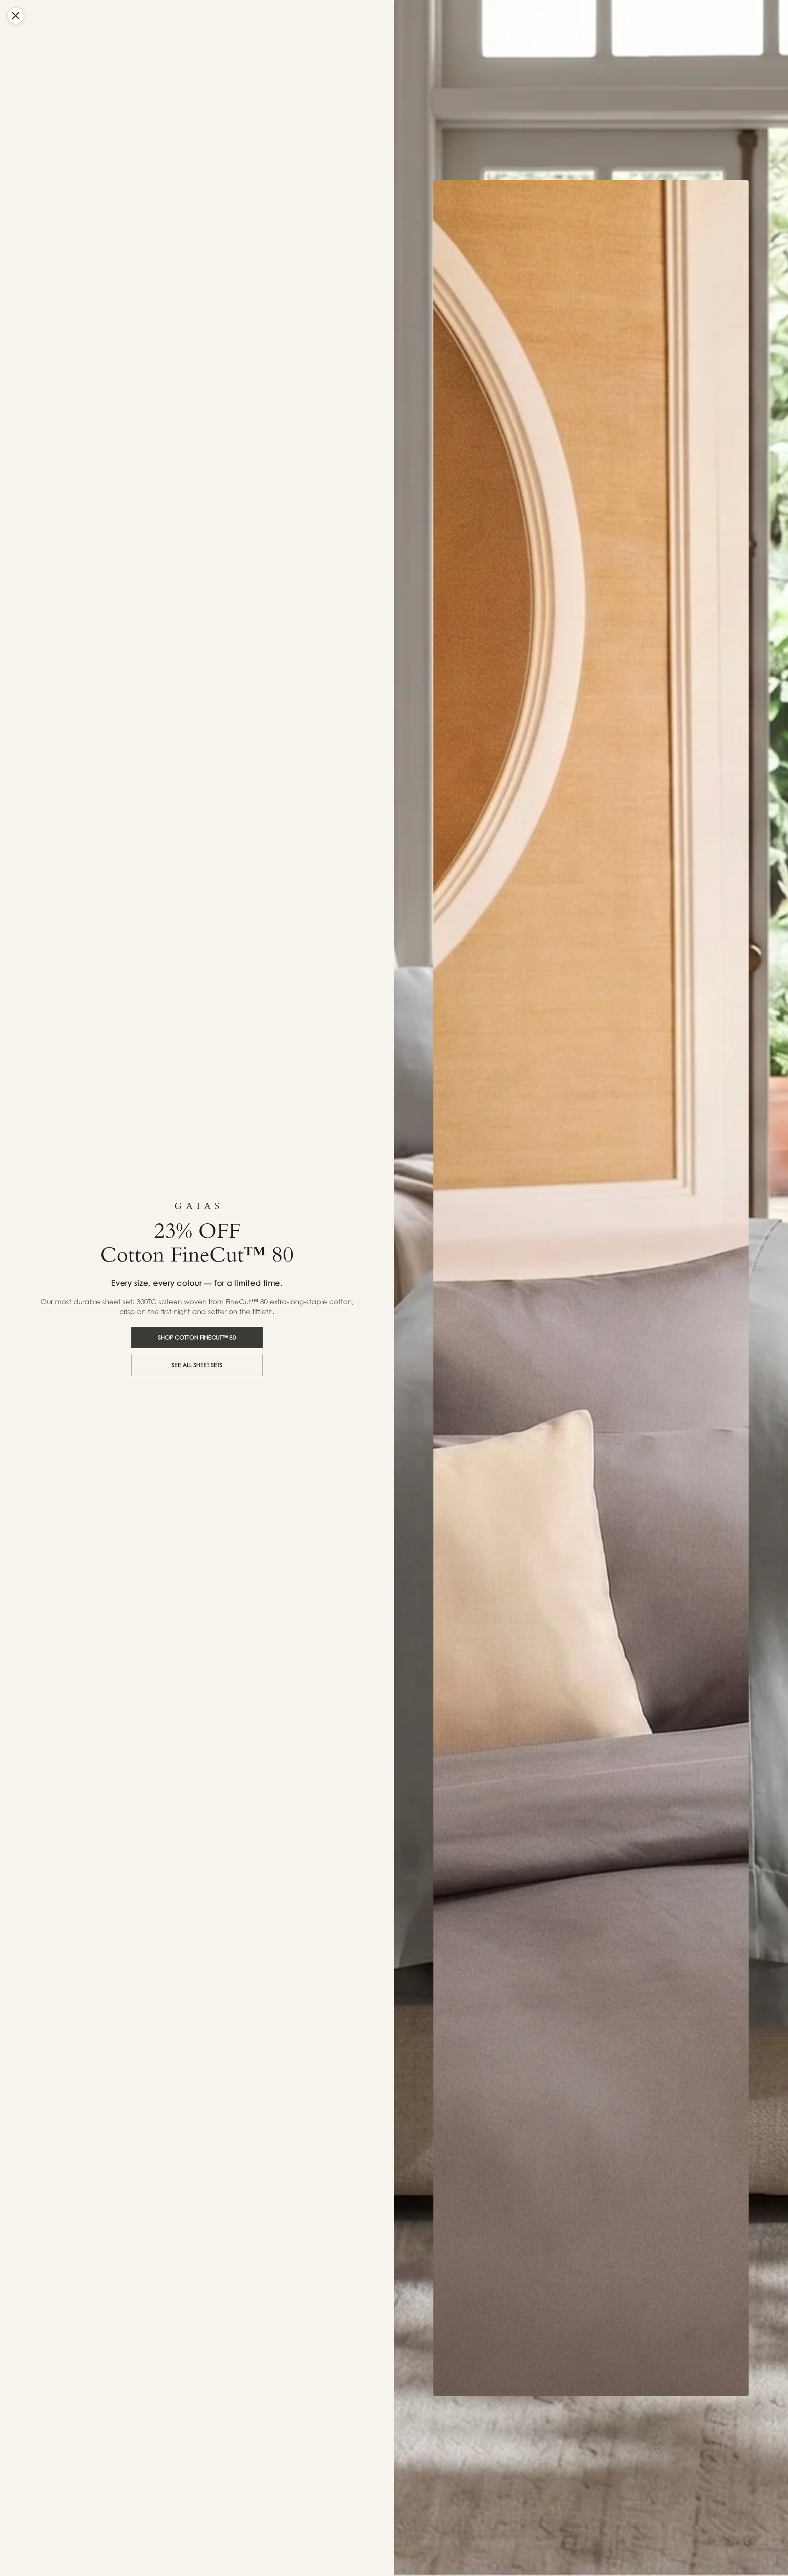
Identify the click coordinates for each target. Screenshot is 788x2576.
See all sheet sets (197, 1365)
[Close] (16, 16)
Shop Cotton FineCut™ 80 (197, 1337)
